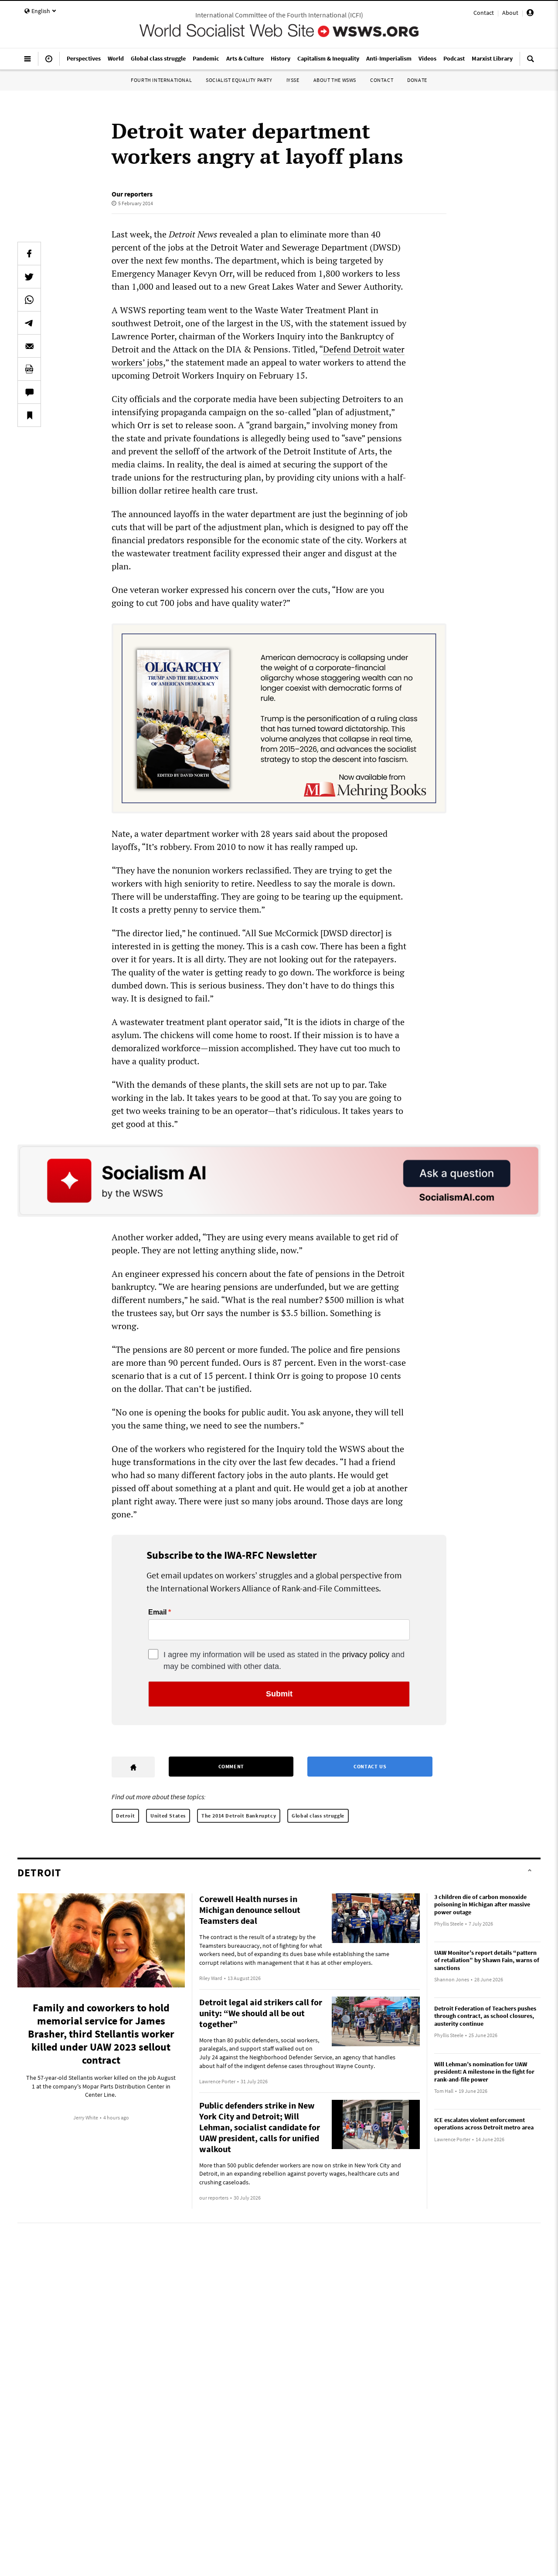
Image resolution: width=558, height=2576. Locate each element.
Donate (417, 80)
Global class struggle (318, 1816)
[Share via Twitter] (29, 277)
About (510, 13)
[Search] (531, 62)
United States (168, 1816)
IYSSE (293, 80)
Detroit (125, 1816)
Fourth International (161, 80)
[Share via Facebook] (29, 254)
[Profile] (530, 14)
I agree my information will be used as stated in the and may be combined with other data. (284, 1660)
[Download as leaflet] (29, 369)
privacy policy (366, 1655)
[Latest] (49, 62)
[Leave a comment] (29, 392)
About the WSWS (335, 80)
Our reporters (132, 194)
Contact (484, 13)
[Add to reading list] (29, 415)
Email (157, 1612)
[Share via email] (29, 346)
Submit (279, 1694)
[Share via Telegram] (29, 323)
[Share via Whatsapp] (29, 300)
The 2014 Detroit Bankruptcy (239, 1816)
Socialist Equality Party (239, 80)
